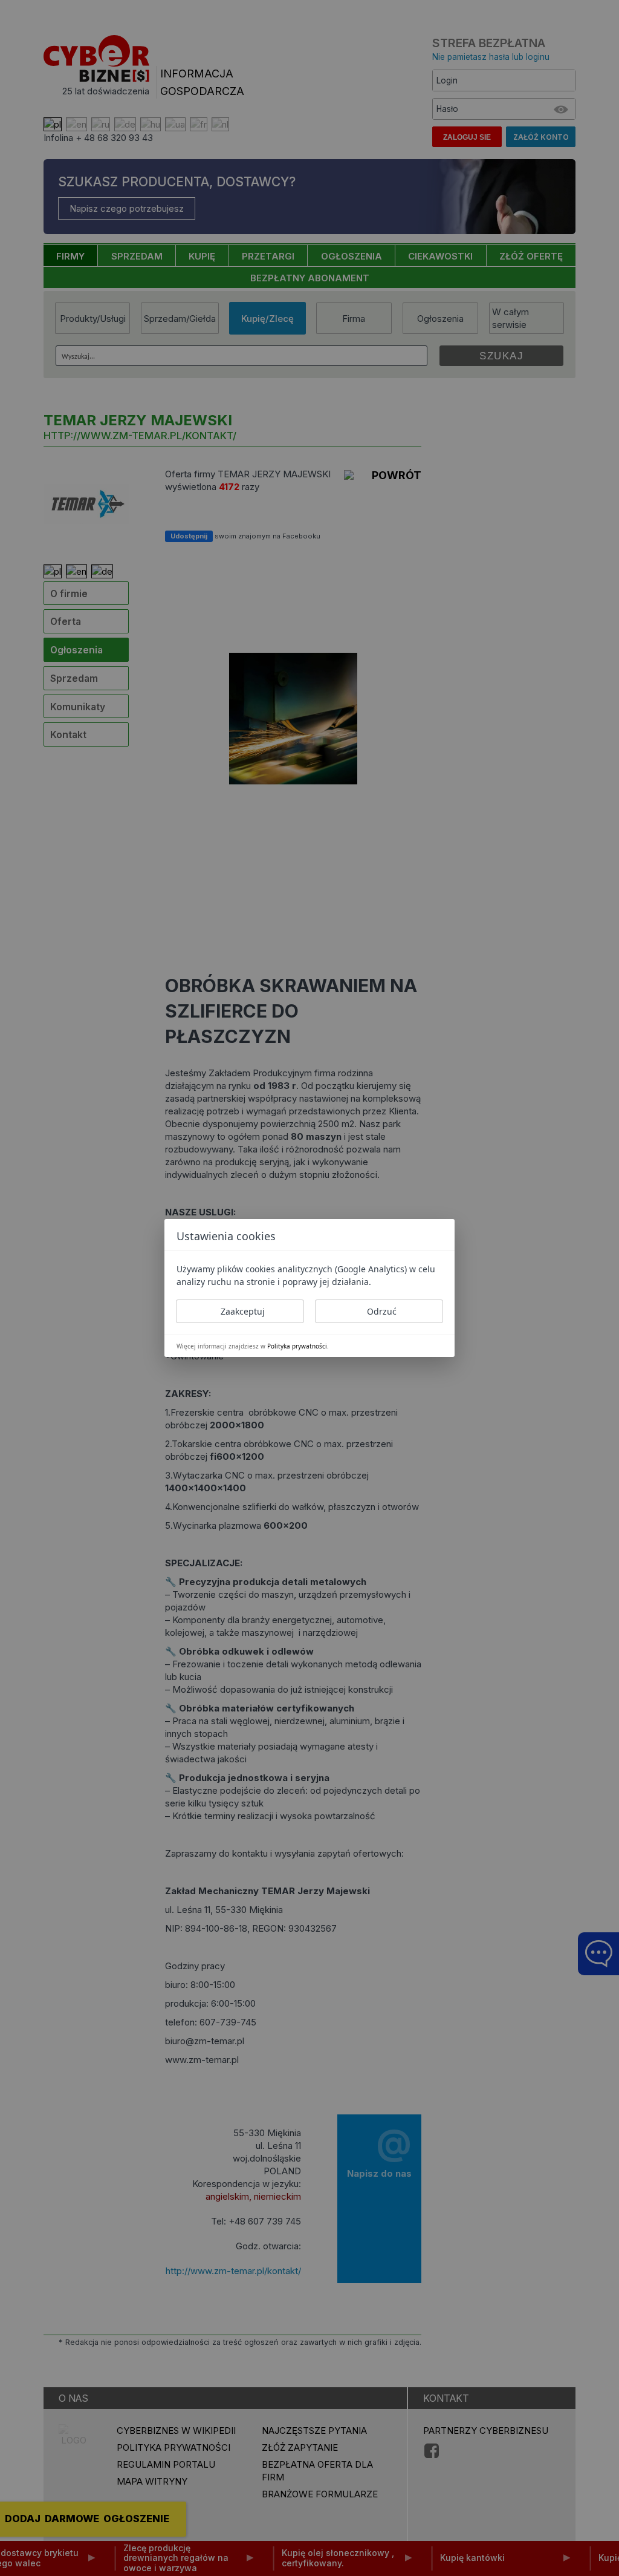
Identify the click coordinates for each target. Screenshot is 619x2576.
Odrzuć (382, 1311)
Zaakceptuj (243, 1311)
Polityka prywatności (297, 1346)
